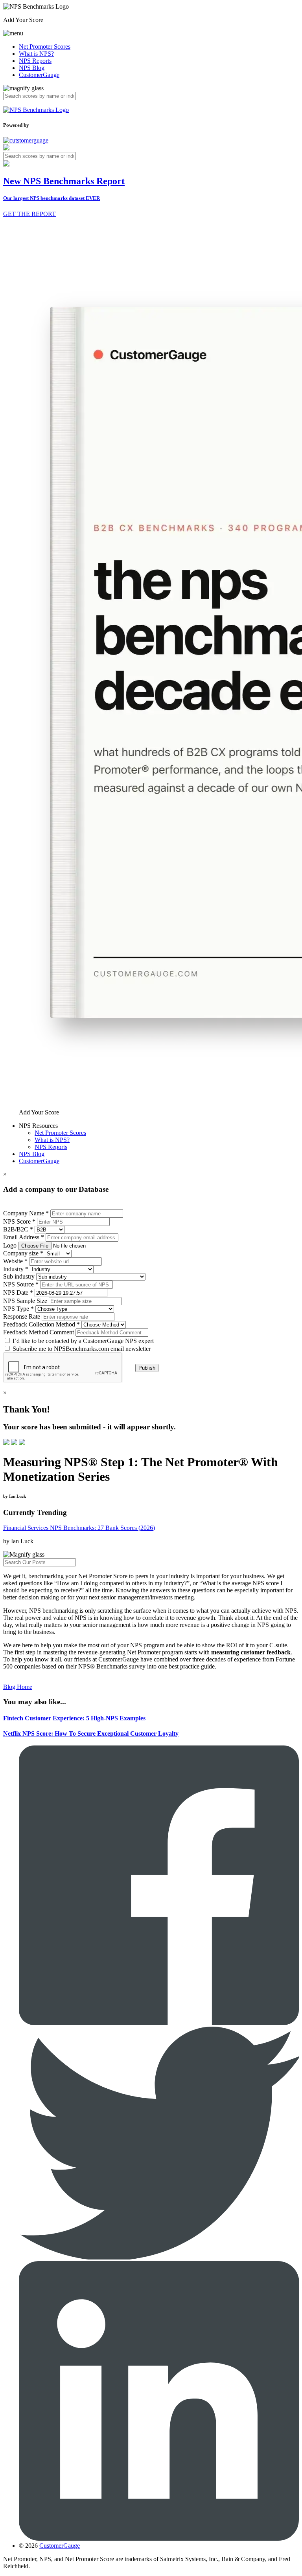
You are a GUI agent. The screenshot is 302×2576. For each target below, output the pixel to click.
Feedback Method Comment (39, 1332)
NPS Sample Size (25, 1301)
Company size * (23, 1253)
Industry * (16, 1269)
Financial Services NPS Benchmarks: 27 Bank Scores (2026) (79, 1528)
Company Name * (26, 1213)
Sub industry (19, 1276)
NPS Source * (21, 1284)
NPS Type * (18, 1309)
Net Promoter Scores (45, 47)
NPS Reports (35, 61)
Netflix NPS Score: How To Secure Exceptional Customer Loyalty (91, 1733)
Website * (15, 1261)
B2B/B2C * (18, 1229)
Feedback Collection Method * (41, 1324)
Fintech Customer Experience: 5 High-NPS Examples (74, 1718)
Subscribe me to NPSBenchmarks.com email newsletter (82, 1349)
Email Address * (24, 1237)
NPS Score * (19, 1221)
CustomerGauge (39, 75)
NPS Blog (32, 68)
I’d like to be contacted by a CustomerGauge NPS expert (83, 1341)
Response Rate (22, 1316)
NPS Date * (18, 1293)
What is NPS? (36, 54)
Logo (10, 1245)
